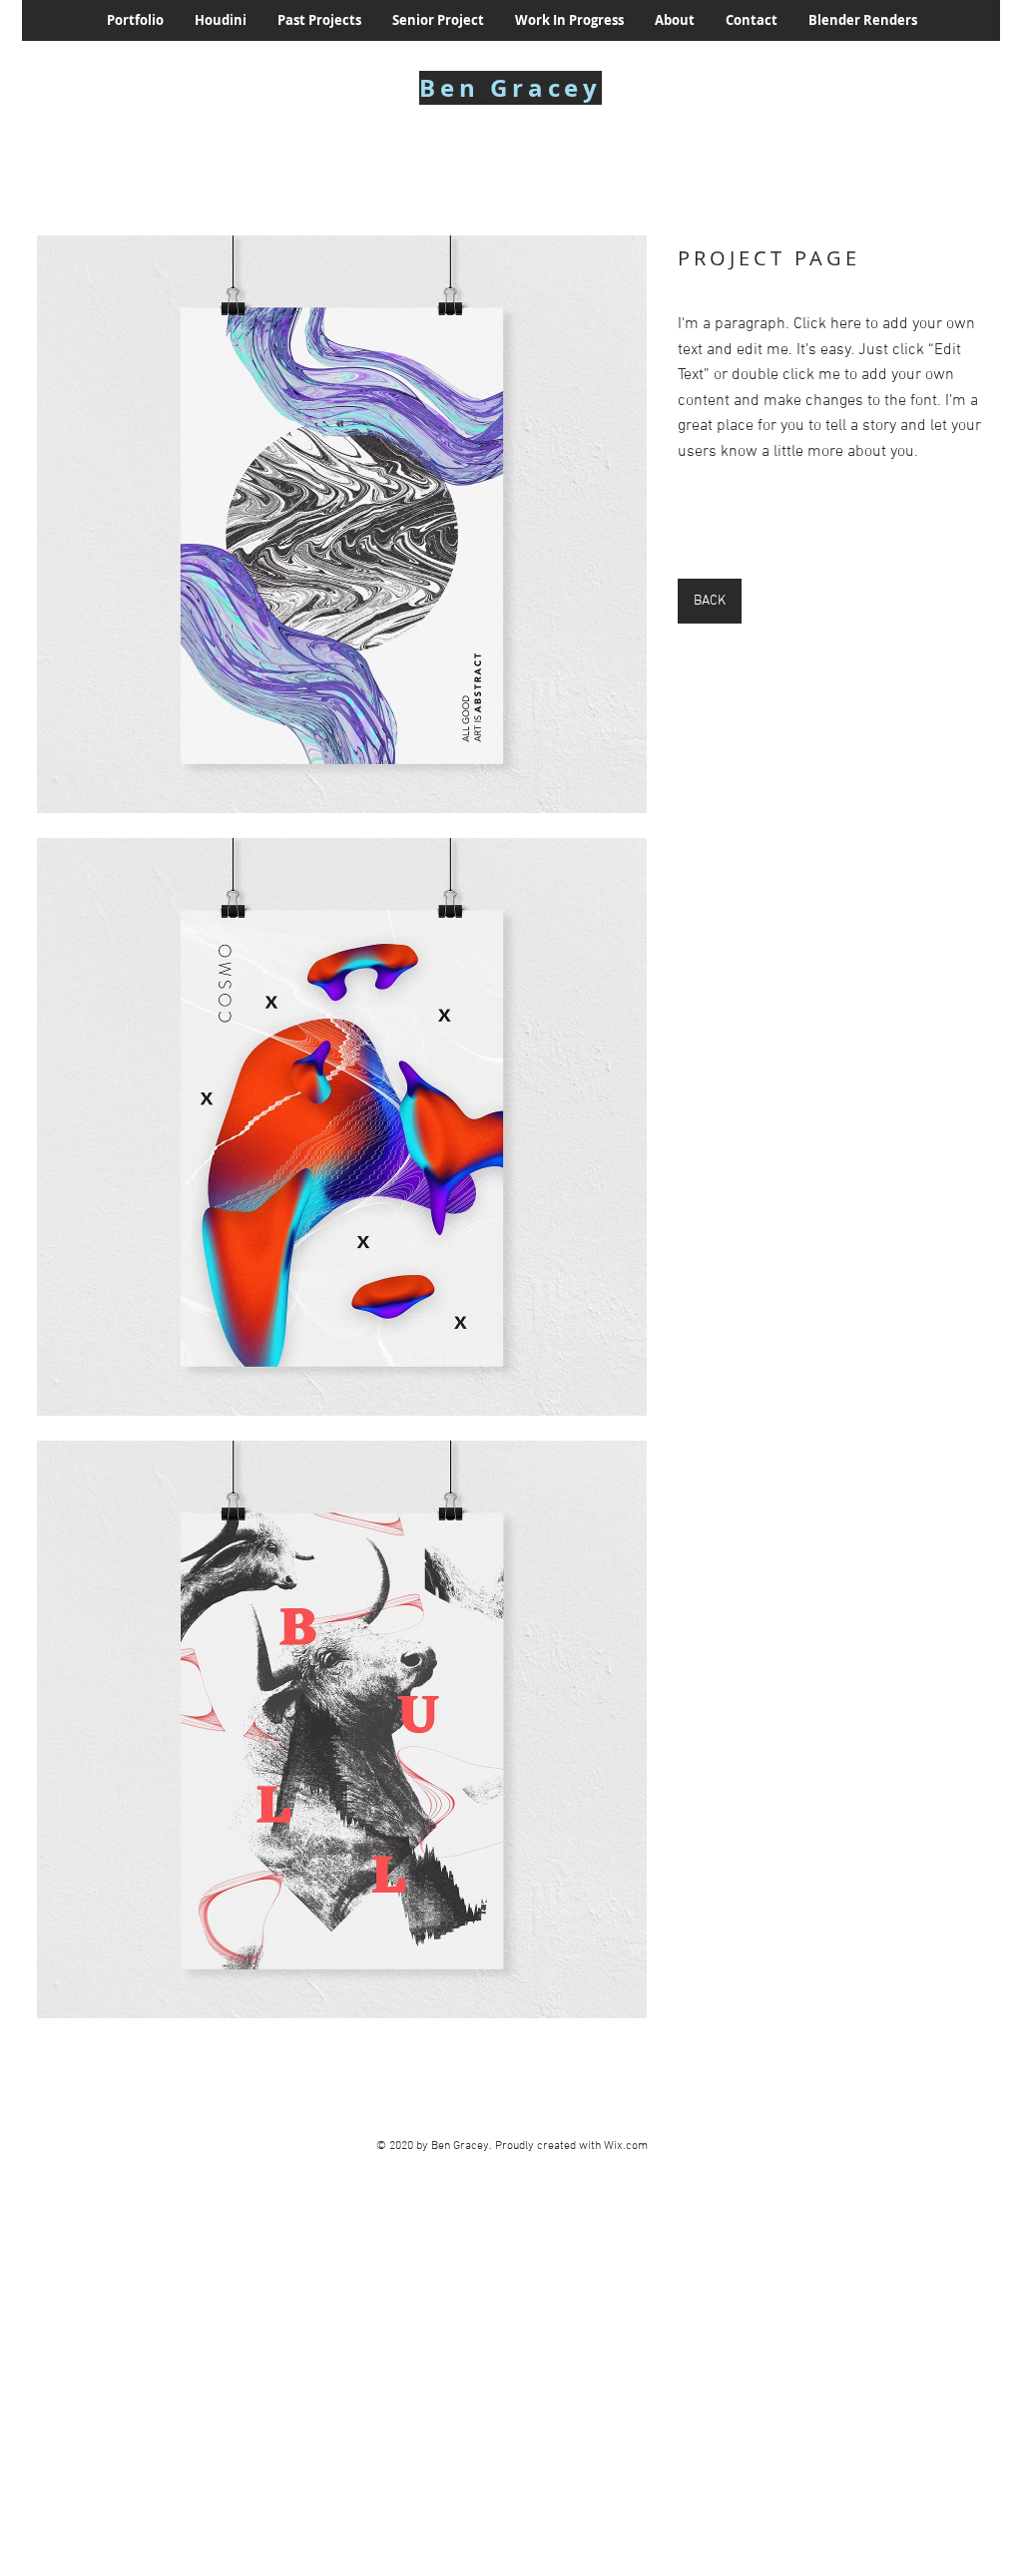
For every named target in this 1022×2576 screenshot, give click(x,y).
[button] (342, 524)
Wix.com (626, 2146)
